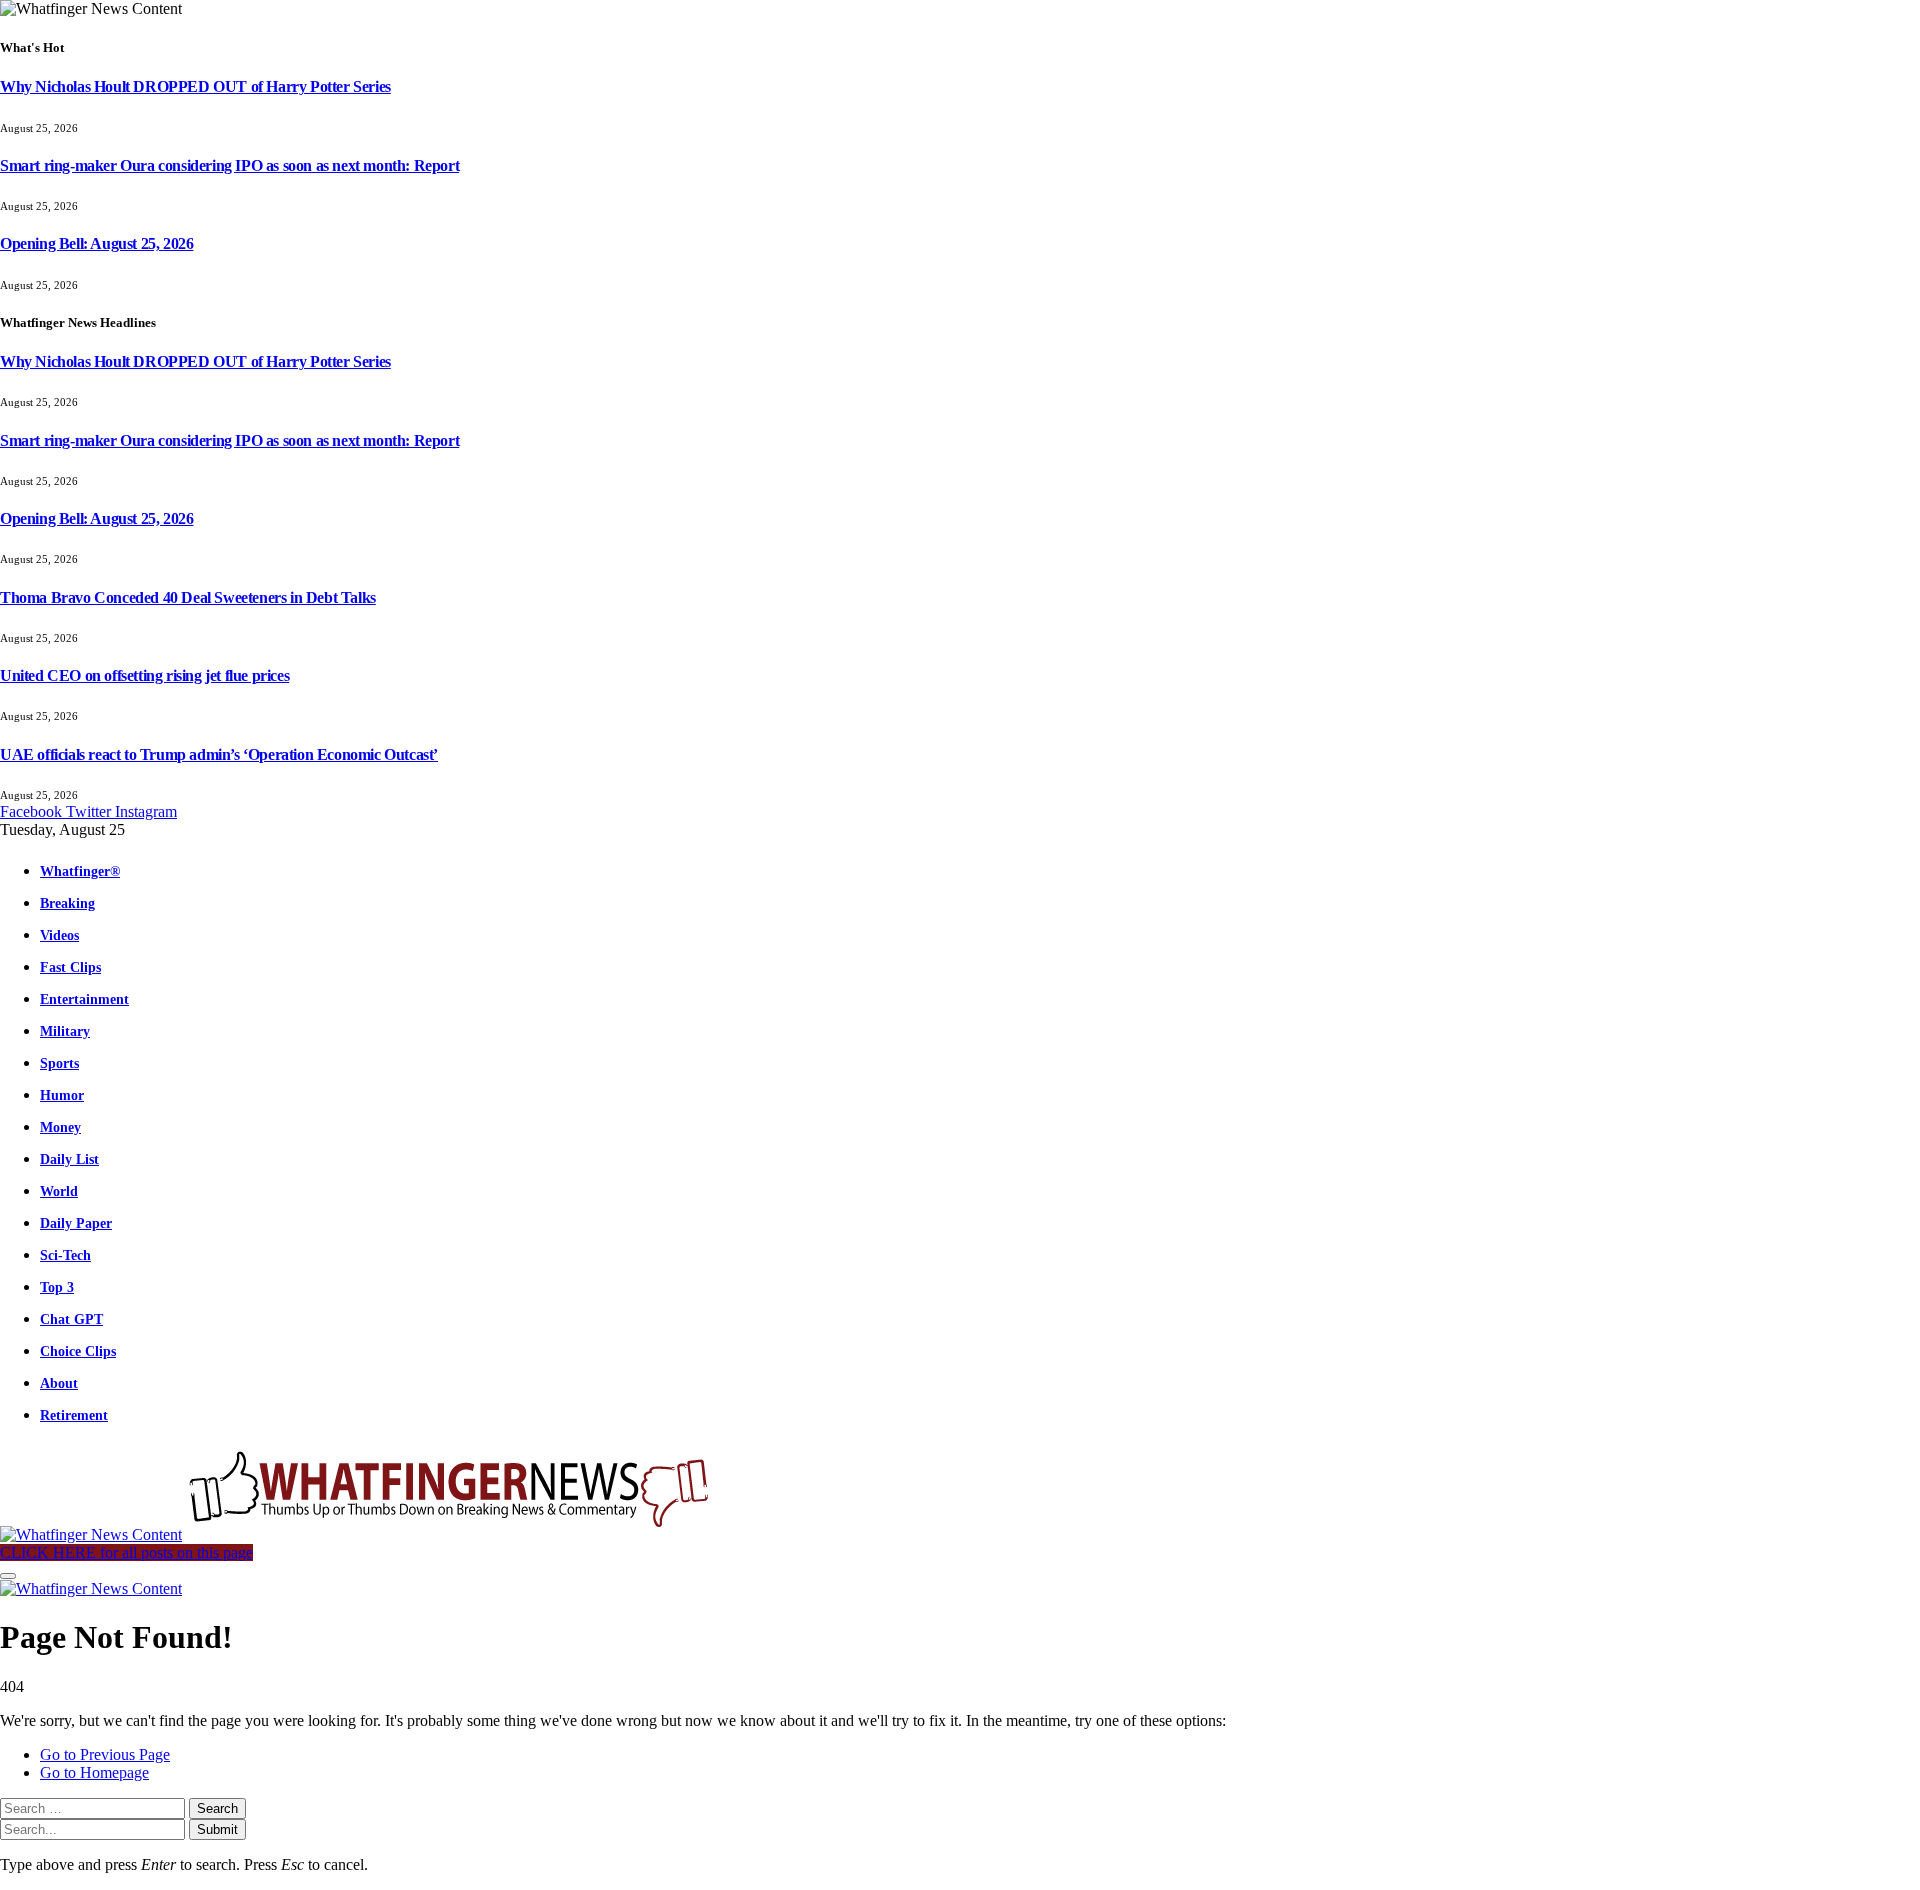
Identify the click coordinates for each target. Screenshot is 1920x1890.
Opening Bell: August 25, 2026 (96, 243)
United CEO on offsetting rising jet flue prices (144, 675)
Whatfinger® (80, 871)
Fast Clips (70, 967)
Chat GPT (71, 1319)
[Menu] (8, 1576)
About (59, 1383)
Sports (59, 1063)
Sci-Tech (65, 1255)
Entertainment (84, 999)
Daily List (69, 1159)
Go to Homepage (94, 1772)
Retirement (74, 1415)
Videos (59, 935)
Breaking (67, 903)
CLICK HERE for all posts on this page (126, 1552)
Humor (62, 1095)
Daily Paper (76, 1223)
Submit (217, 1829)
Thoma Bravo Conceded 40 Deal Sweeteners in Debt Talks (188, 597)
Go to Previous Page (105, 1754)
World (59, 1191)
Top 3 (57, 1287)
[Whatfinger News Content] (358, 1534)
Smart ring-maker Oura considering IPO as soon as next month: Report (229, 165)
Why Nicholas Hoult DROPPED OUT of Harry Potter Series (195, 86)
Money (60, 1127)
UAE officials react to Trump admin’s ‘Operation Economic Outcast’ (219, 754)
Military (65, 1031)
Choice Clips (78, 1351)
